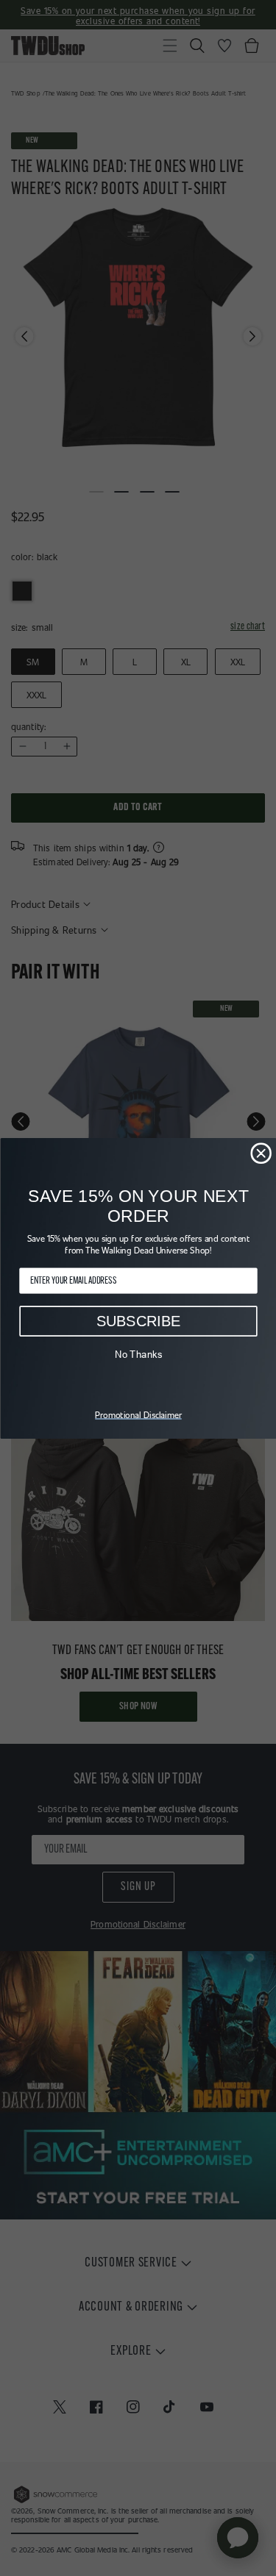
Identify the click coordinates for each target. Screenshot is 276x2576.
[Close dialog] (261, 1153)
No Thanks (138, 1354)
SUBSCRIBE (138, 1321)
